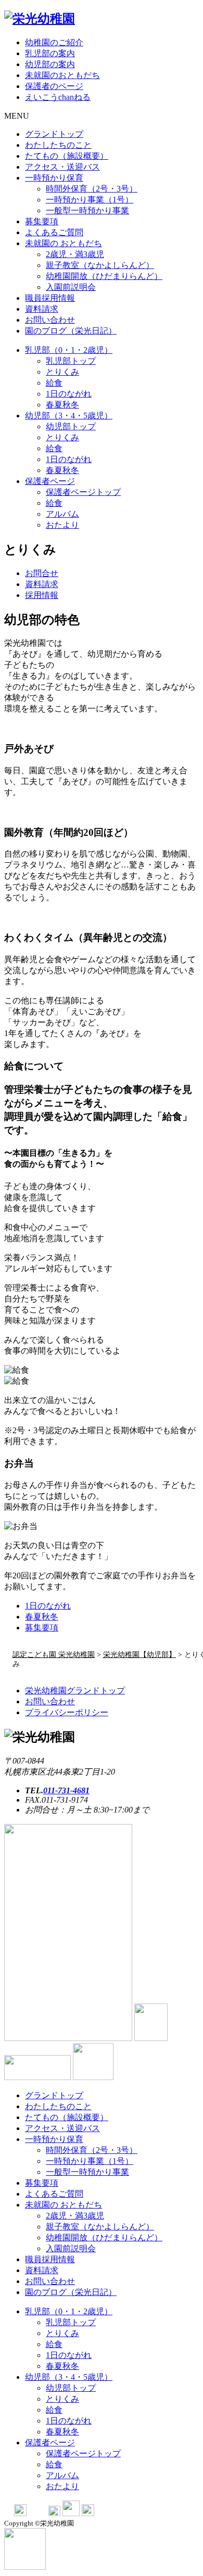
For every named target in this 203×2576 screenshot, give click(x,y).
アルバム (62, 514)
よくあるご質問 (54, 232)
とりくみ (62, 372)
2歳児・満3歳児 (75, 254)
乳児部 (69, 350)
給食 (54, 383)
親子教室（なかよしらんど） (100, 265)
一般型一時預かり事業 (87, 211)
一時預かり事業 (90, 200)
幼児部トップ (71, 426)
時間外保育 (92, 189)
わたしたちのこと (58, 145)
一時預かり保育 (54, 178)
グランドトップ (54, 134)
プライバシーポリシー (67, 1712)
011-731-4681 (66, 1790)
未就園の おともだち (64, 243)
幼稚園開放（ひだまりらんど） (104, 276)
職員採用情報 (50, 298)
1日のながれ (48, 1606)
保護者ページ (50, 481)
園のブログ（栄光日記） (71, 331)
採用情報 (42, 595)
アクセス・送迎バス (62, 167)
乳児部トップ (71, 361)
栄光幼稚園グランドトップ (75, 1691)
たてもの (67, 156)
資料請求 (42, 309)
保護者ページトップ (83, 492)
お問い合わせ (50, 320)
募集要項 (42, 221)
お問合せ (42, 573)
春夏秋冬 (62, 405)
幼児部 (69, 416)
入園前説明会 (71, 287)
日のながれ (69, 394)
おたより (62, 525)
